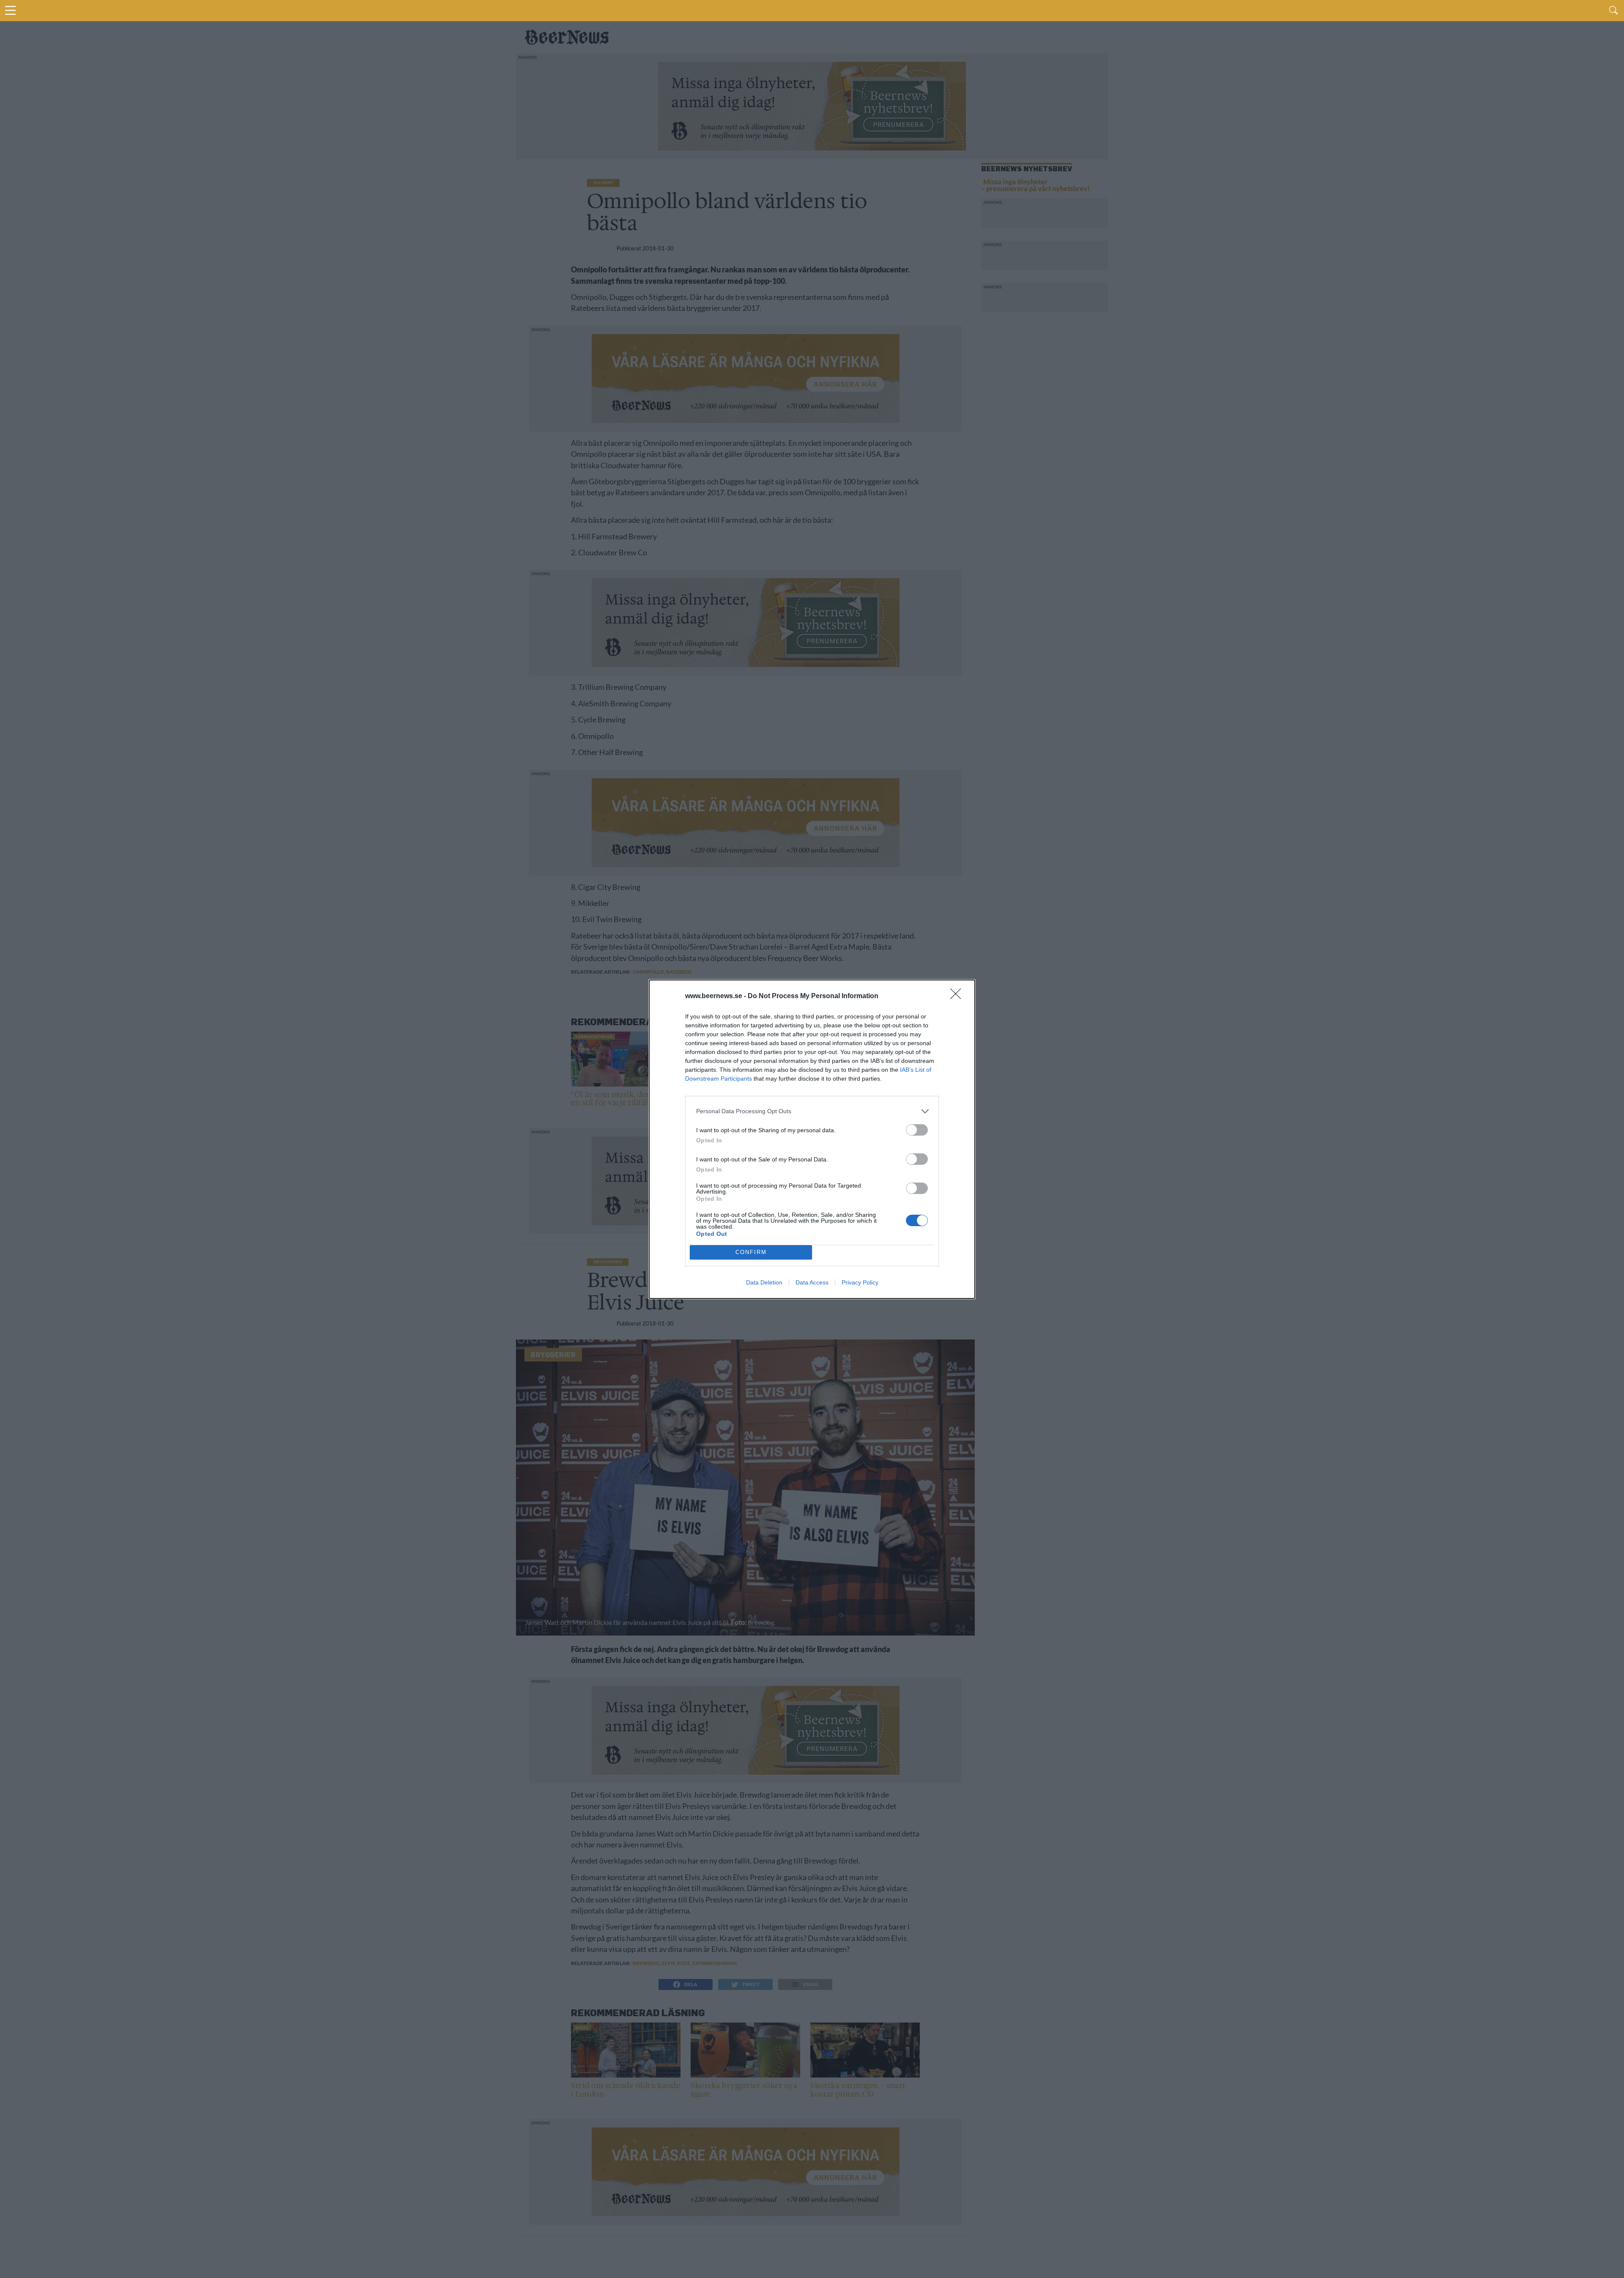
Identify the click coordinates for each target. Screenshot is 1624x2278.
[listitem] (812, 1111)
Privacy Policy (860, 1282)
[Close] (958, 996)
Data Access (812, 1282)
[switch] (917, 1130)
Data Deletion (764, 1282)
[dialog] (812, 1139)
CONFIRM (751, 1252)
